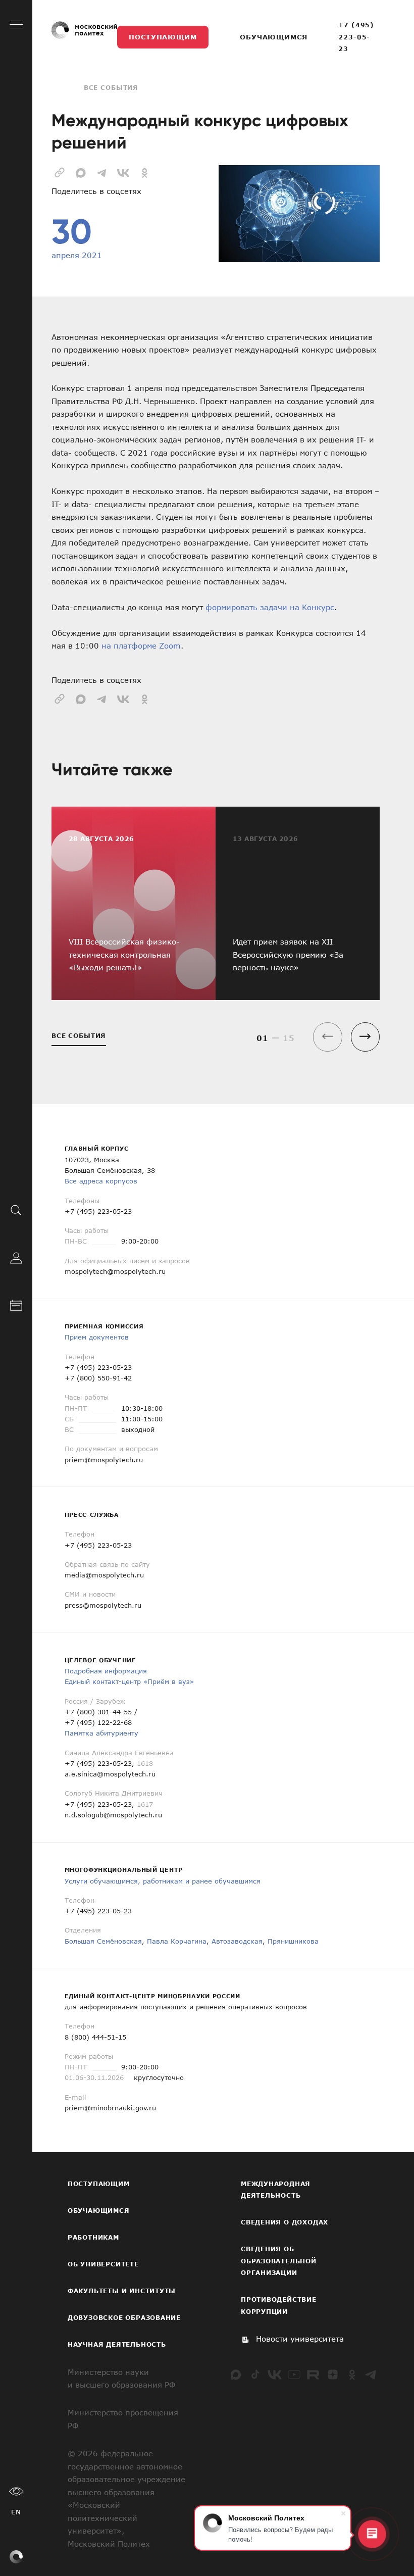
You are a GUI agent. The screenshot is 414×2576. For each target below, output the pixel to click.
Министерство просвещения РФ (123, 2419)
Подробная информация (106, 1671)
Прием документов (97, 1337)
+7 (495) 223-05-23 (356, 37)
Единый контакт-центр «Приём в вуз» (129, 1681)
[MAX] (236, 2374)
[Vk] (275, 2374)
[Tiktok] (255, 2374)
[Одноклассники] (352, 2374)
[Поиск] (16, 1209)
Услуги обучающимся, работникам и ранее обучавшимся (163, 1881)
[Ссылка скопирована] (60, 171)
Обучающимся (273, 37)
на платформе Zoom (141, 646)
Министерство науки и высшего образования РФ (121, 2379)
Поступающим (163, 37)
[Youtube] (294, 2374)
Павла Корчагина (177, 1941)
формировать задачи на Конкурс (270, 607)
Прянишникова (293, 1941)
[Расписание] (16, 1304)
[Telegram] (371, 2374)
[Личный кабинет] (16, 1257)
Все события (111, 87)
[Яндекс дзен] (333, 2374)
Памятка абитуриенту (101, 1733)
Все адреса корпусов (101, 1181)
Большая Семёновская (103, 1941)
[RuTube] (313, 2374)
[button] (365, 1037)
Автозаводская (237, 1941)
